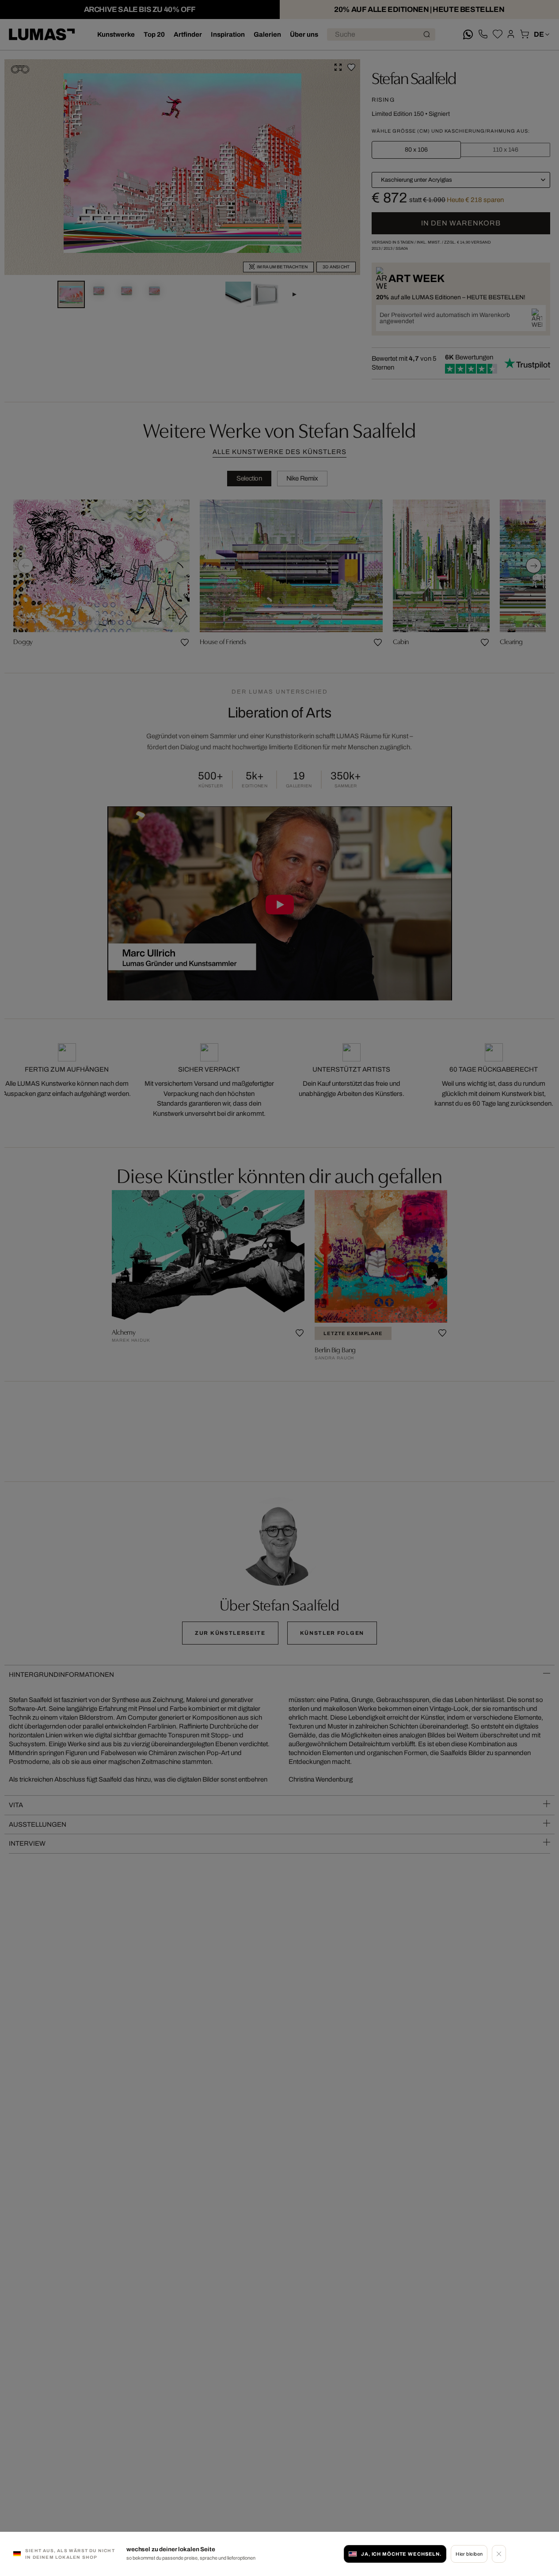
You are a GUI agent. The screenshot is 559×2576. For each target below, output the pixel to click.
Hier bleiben (469, 2554)
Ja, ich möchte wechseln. (401, 2554)
